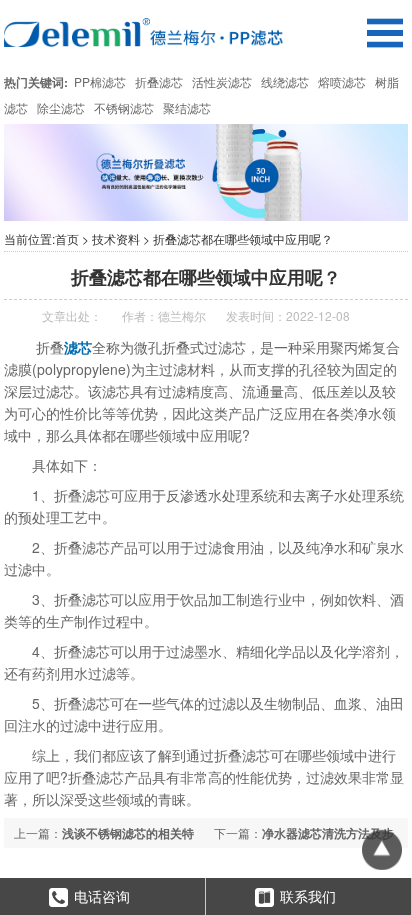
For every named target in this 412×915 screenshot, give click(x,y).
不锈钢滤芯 (124, 107)
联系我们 (308, 895)
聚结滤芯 (187, 107)
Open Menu (384, 32)
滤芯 (78, 347)
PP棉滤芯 (100, 81)
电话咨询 (102, 895)
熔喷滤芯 (342, 81)
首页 (67, 238)
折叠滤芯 (159, 81)
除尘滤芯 (61, 107)
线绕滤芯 (285, 81)
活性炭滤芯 (222, 81)
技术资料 (116, 238)
